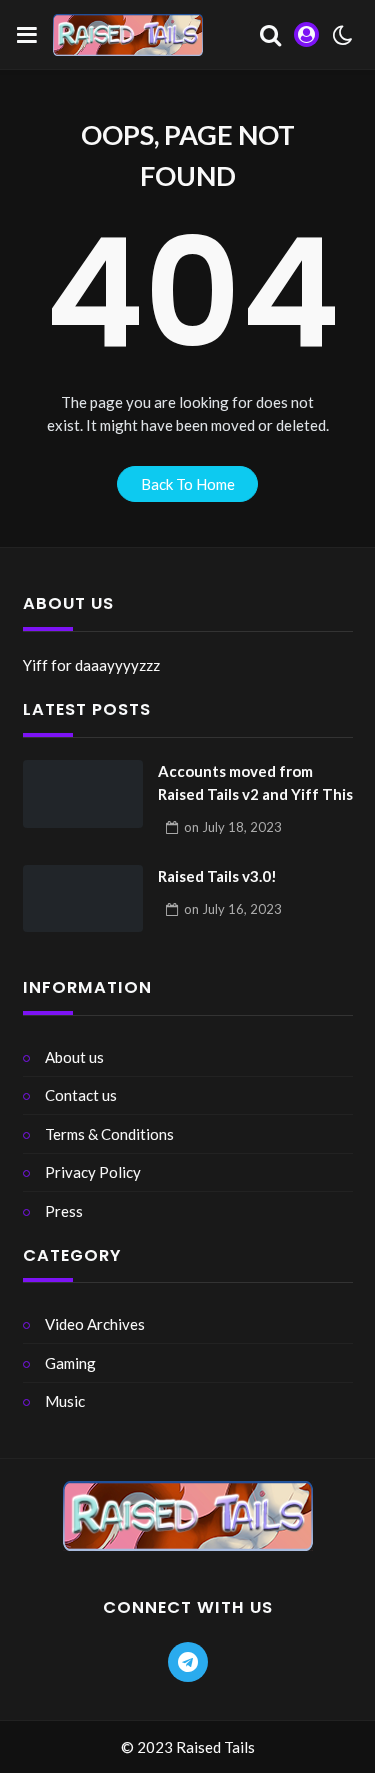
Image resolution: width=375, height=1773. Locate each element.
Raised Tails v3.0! (217, 876)
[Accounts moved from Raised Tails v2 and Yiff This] (83, 794)
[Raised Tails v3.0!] (83, 899)
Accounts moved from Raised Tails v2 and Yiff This (255, 782)
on (233, 827)
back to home (188, 484)
